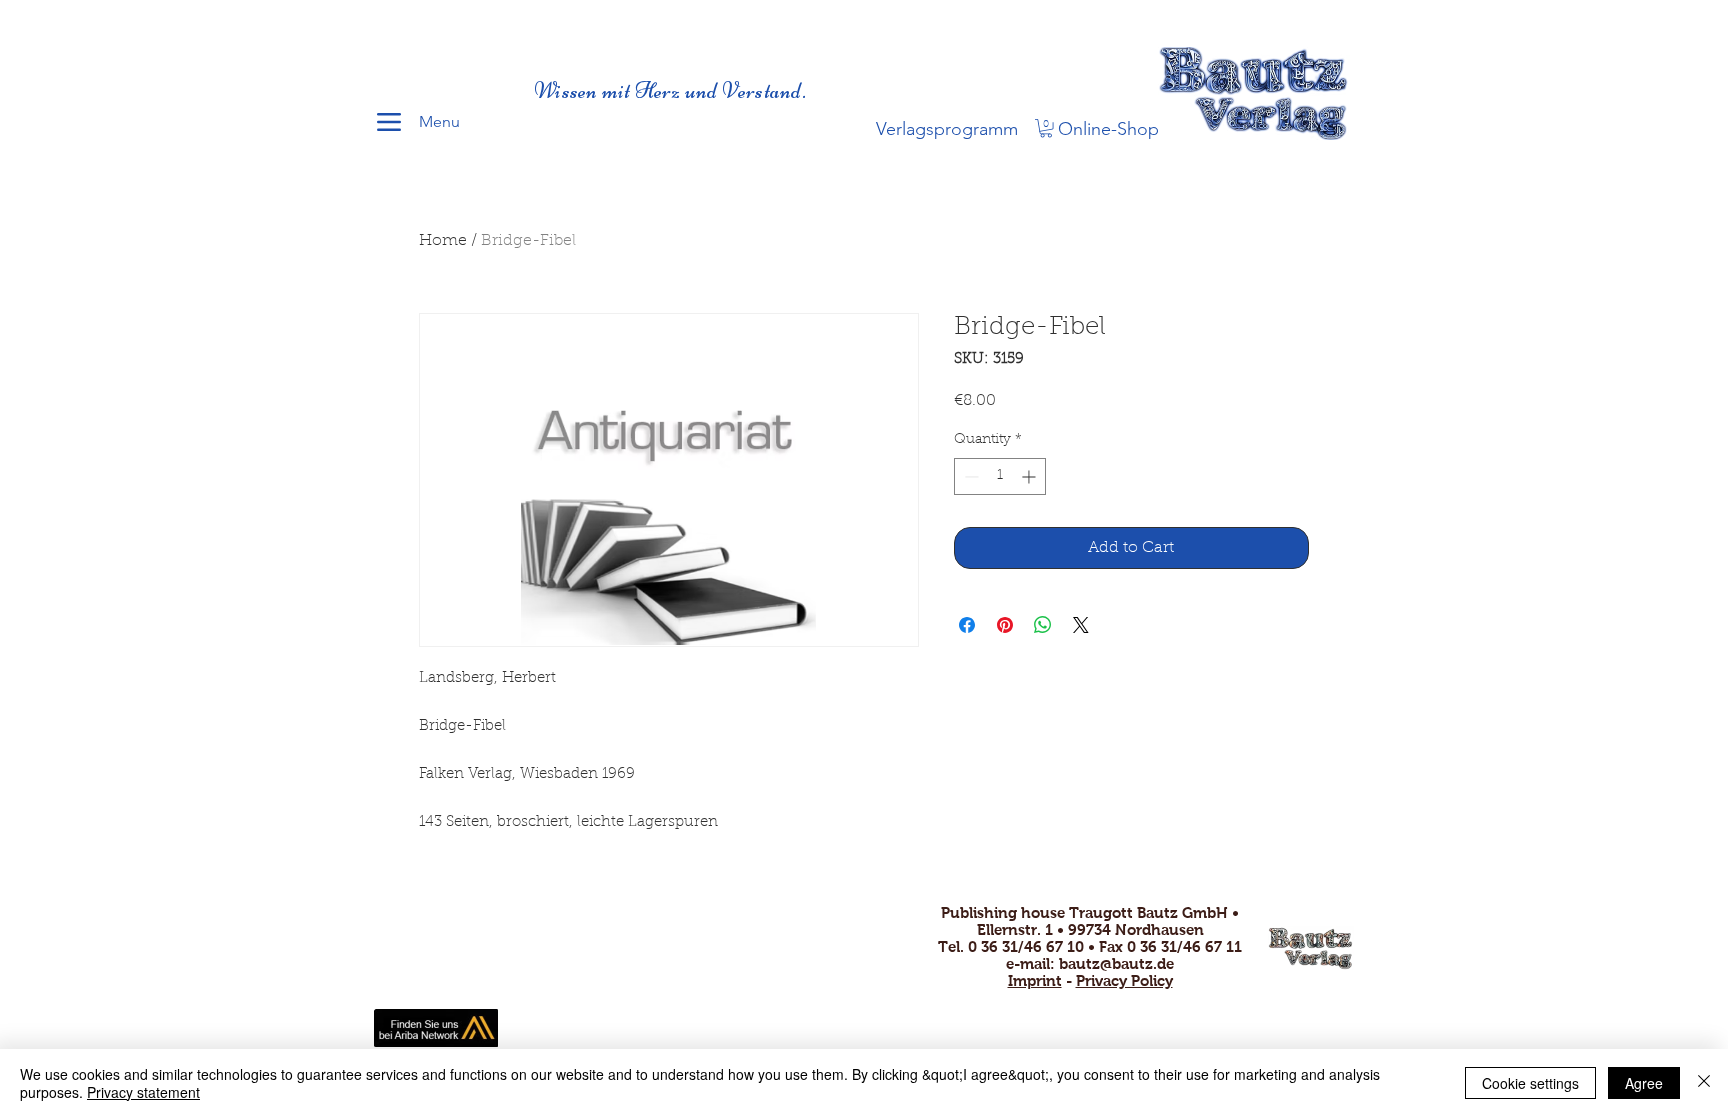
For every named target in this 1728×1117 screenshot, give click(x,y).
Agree (1644, 1083)
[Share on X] (1081, 625)
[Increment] (1030, 476)
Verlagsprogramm (947, 129)
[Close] (1704, 1083)
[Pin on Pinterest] (1005, 625)
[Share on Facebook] (967, 625)
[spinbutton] (1000, 476)
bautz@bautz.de (1116, 963)
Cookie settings (1530, 1083)
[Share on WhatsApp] (1043, 625)
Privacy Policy (1124, 980)
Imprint (1035, 980)
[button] (1046, 128)
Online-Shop (1108, 129)
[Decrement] (969, 476)
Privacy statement (143, 1092)
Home (443, 241)
